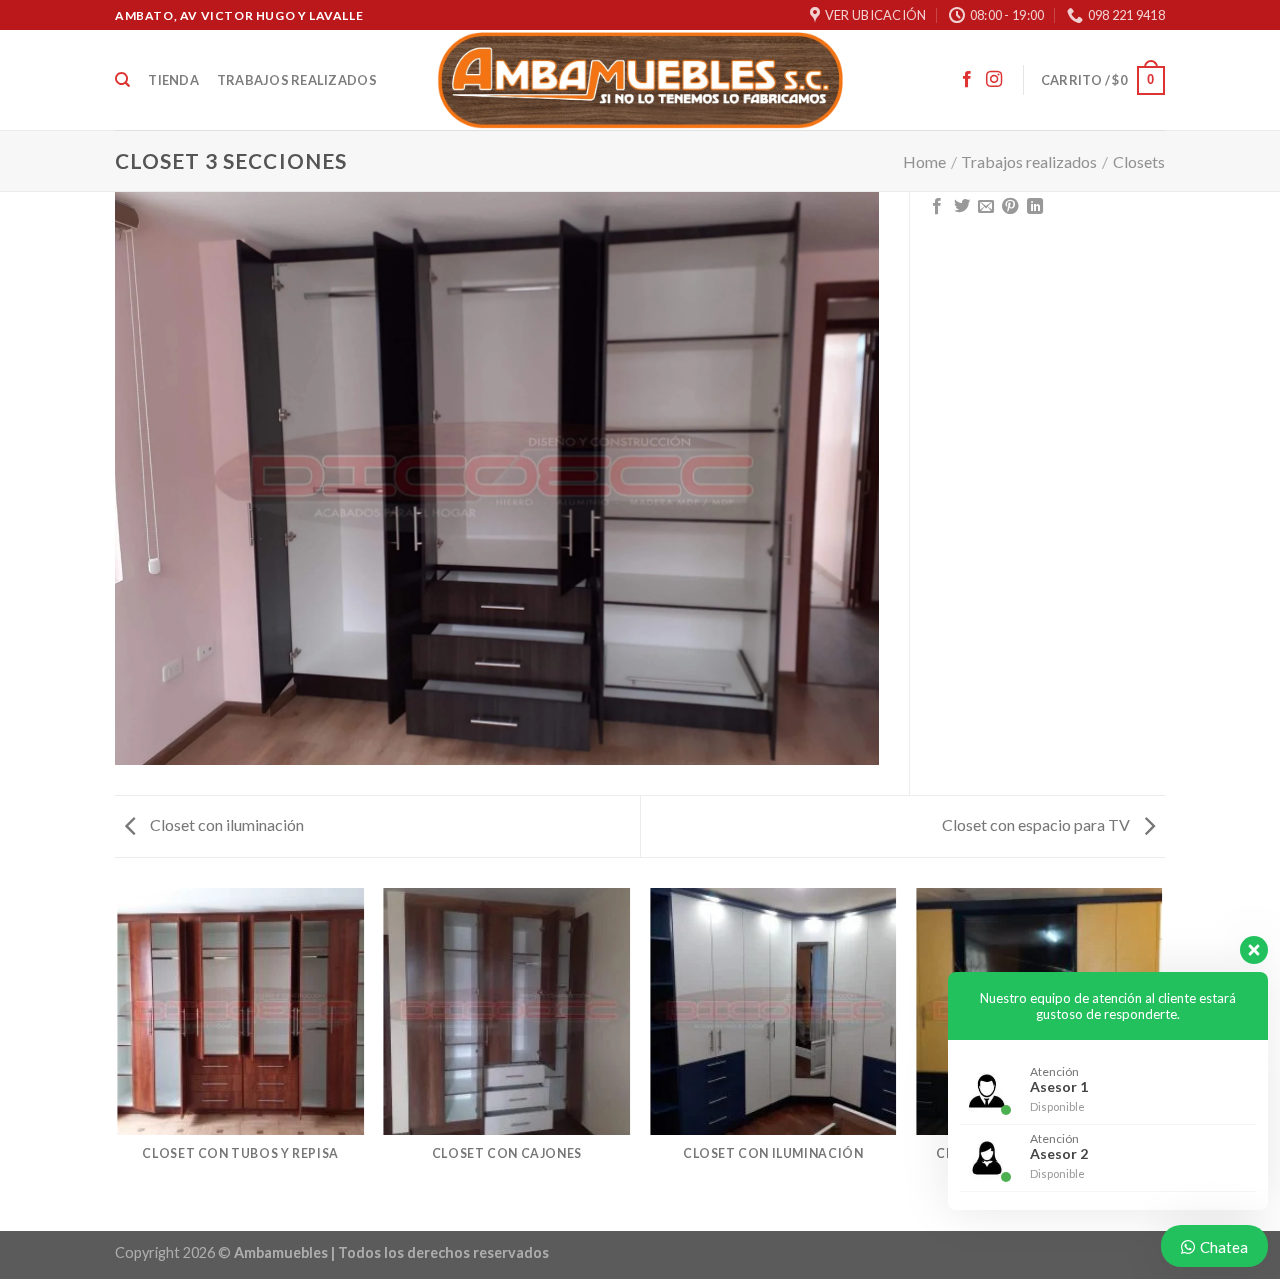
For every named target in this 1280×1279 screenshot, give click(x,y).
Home (924, 161)
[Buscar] (122, 80)
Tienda (173, 80)
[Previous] (119, 1058)
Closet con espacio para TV (1037, 824)
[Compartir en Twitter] (962, 207)
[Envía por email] (986, 207)
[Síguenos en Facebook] (967, 80)
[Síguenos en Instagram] (994, 80)
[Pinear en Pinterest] (1010, 207)
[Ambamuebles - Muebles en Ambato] (640, 80)
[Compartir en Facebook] (937, 207)
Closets (1139, 161)
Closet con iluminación (225, 824)
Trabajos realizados (297, 80)
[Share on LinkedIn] (1035, 207)
